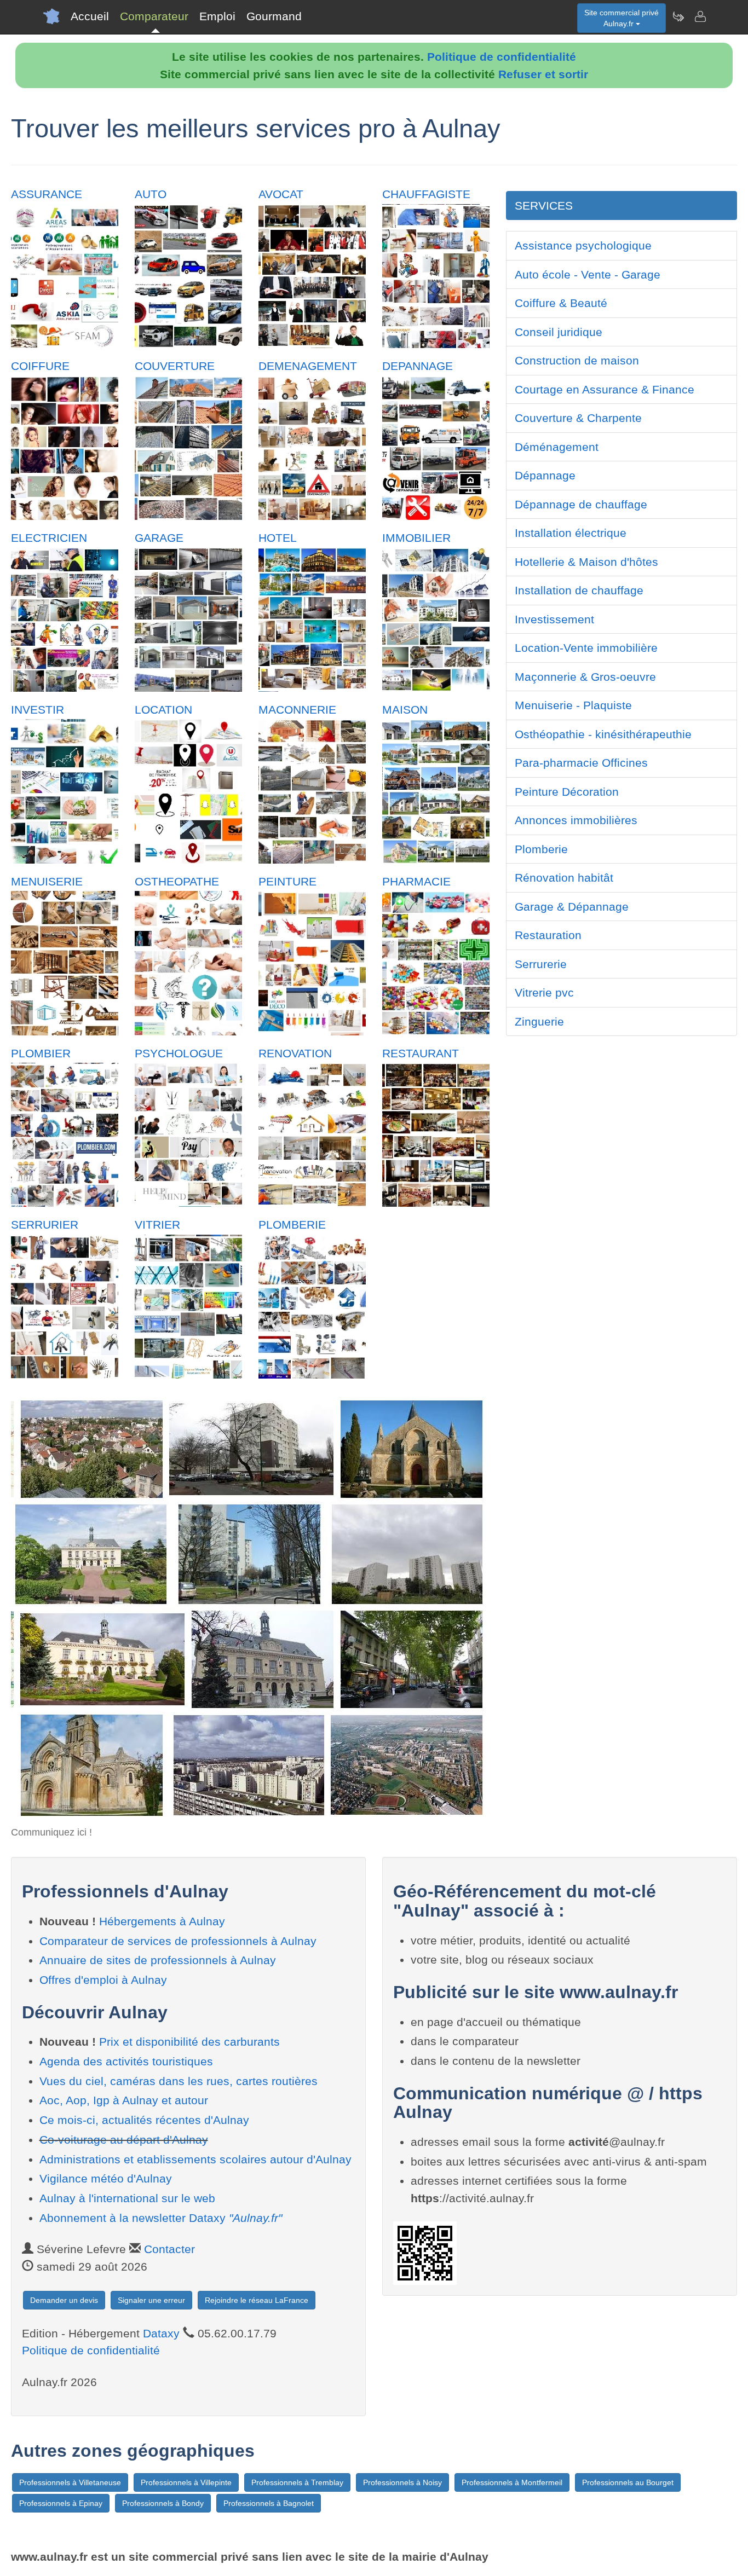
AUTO (151, 194)
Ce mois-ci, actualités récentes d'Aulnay (144, 2120)
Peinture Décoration (567, 792)
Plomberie (541, 849)
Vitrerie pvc (544, 992)
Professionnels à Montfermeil (512, 2482)
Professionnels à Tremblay (297, 2482)
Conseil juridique (559, 332)
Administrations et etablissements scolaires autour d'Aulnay (195, 2159)
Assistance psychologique (583, 245)
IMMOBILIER (416, 538)
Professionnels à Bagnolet (269, 2503)
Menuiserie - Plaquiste (573, 705)
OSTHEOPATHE (177, 881)
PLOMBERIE (292, 1225)
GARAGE (159, 538)
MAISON (405, 710)
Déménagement (557, 447)
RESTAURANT (421, 1053)
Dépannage (545, 475)
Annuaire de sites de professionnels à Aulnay (158, 1960)
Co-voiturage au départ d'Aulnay (124, 2140)
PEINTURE (287, 881)
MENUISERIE (47, 881)
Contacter (169, 2249)
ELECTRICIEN (49, 538)
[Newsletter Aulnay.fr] (678, 16)
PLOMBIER (41, 1053)
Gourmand (274, 16)
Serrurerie (541, 964)
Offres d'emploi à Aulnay (103, 1980)
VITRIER (157, 1225)
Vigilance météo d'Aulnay (106, 2178)
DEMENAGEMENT (308, 366)
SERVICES (544, 205)
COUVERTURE (175, 366)
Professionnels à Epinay (61, 2503)
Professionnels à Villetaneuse (70, 2482)
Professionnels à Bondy (163, 2503)
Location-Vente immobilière (586, 648)
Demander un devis (64, 2300)
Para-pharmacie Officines (581, 763)
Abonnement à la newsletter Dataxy (161, 2218)
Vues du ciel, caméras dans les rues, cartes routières (179, 2081)
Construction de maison (577, 360)
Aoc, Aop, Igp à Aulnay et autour (124, 2100)
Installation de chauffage (579, 590)
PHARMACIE (416, 881)
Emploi (217, 16)
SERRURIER (45, 1225)
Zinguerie (539, 1021)
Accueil (90, 16)
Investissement (554, 619)
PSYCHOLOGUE (179, 1053)
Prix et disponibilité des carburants (189, 2042)
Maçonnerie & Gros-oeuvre (585, 677)
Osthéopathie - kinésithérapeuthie (603, 734)
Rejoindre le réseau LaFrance (257, 2300)
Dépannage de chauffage (581, 504)
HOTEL (278, 538)
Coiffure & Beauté (561, 303)
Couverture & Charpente (578, 418)
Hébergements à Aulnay (162, 1921)
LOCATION (163, 710)
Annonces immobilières (576, 820)
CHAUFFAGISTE (426, 194)
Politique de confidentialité (502, 57)
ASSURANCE (47, 194)
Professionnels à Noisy (402, 2482)
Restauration (548, 935)
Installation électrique (571, 533)
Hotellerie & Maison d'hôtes (586, 562)
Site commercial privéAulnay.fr (622, 18)
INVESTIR (38, 710)
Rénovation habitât (564, 878)
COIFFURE (40, 366)
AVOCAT (281, 194)
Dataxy (161, 2333)
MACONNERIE (297, 710)
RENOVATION (295, 1053)
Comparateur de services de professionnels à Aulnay (178, 1941)
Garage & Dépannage (572, 907)
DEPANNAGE (418, 366)
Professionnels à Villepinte (186, 2482)
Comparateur (154, 16)
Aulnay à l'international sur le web (127, 2198)
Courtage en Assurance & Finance (605, 389)
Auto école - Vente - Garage (588, 274)
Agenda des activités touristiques (126, 2061)
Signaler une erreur (151, 2300)
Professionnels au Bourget (628, 2482)
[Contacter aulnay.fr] (700, 16)
